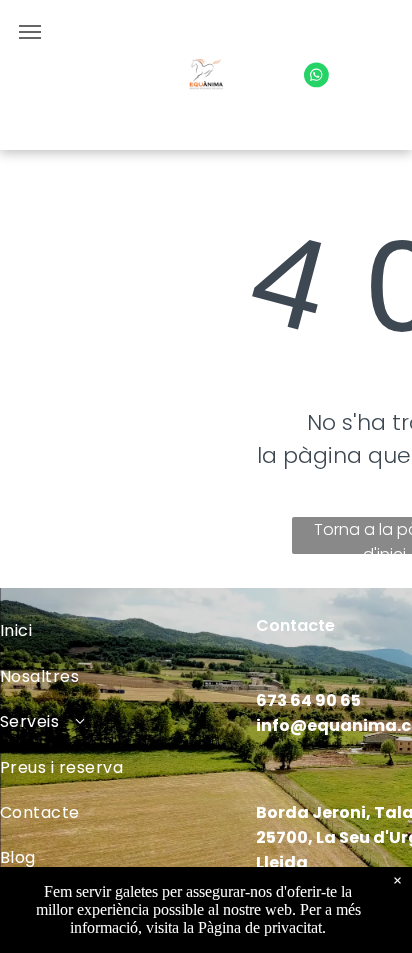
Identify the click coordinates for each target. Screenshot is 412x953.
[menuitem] (128, 630)
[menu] (30, 32)
